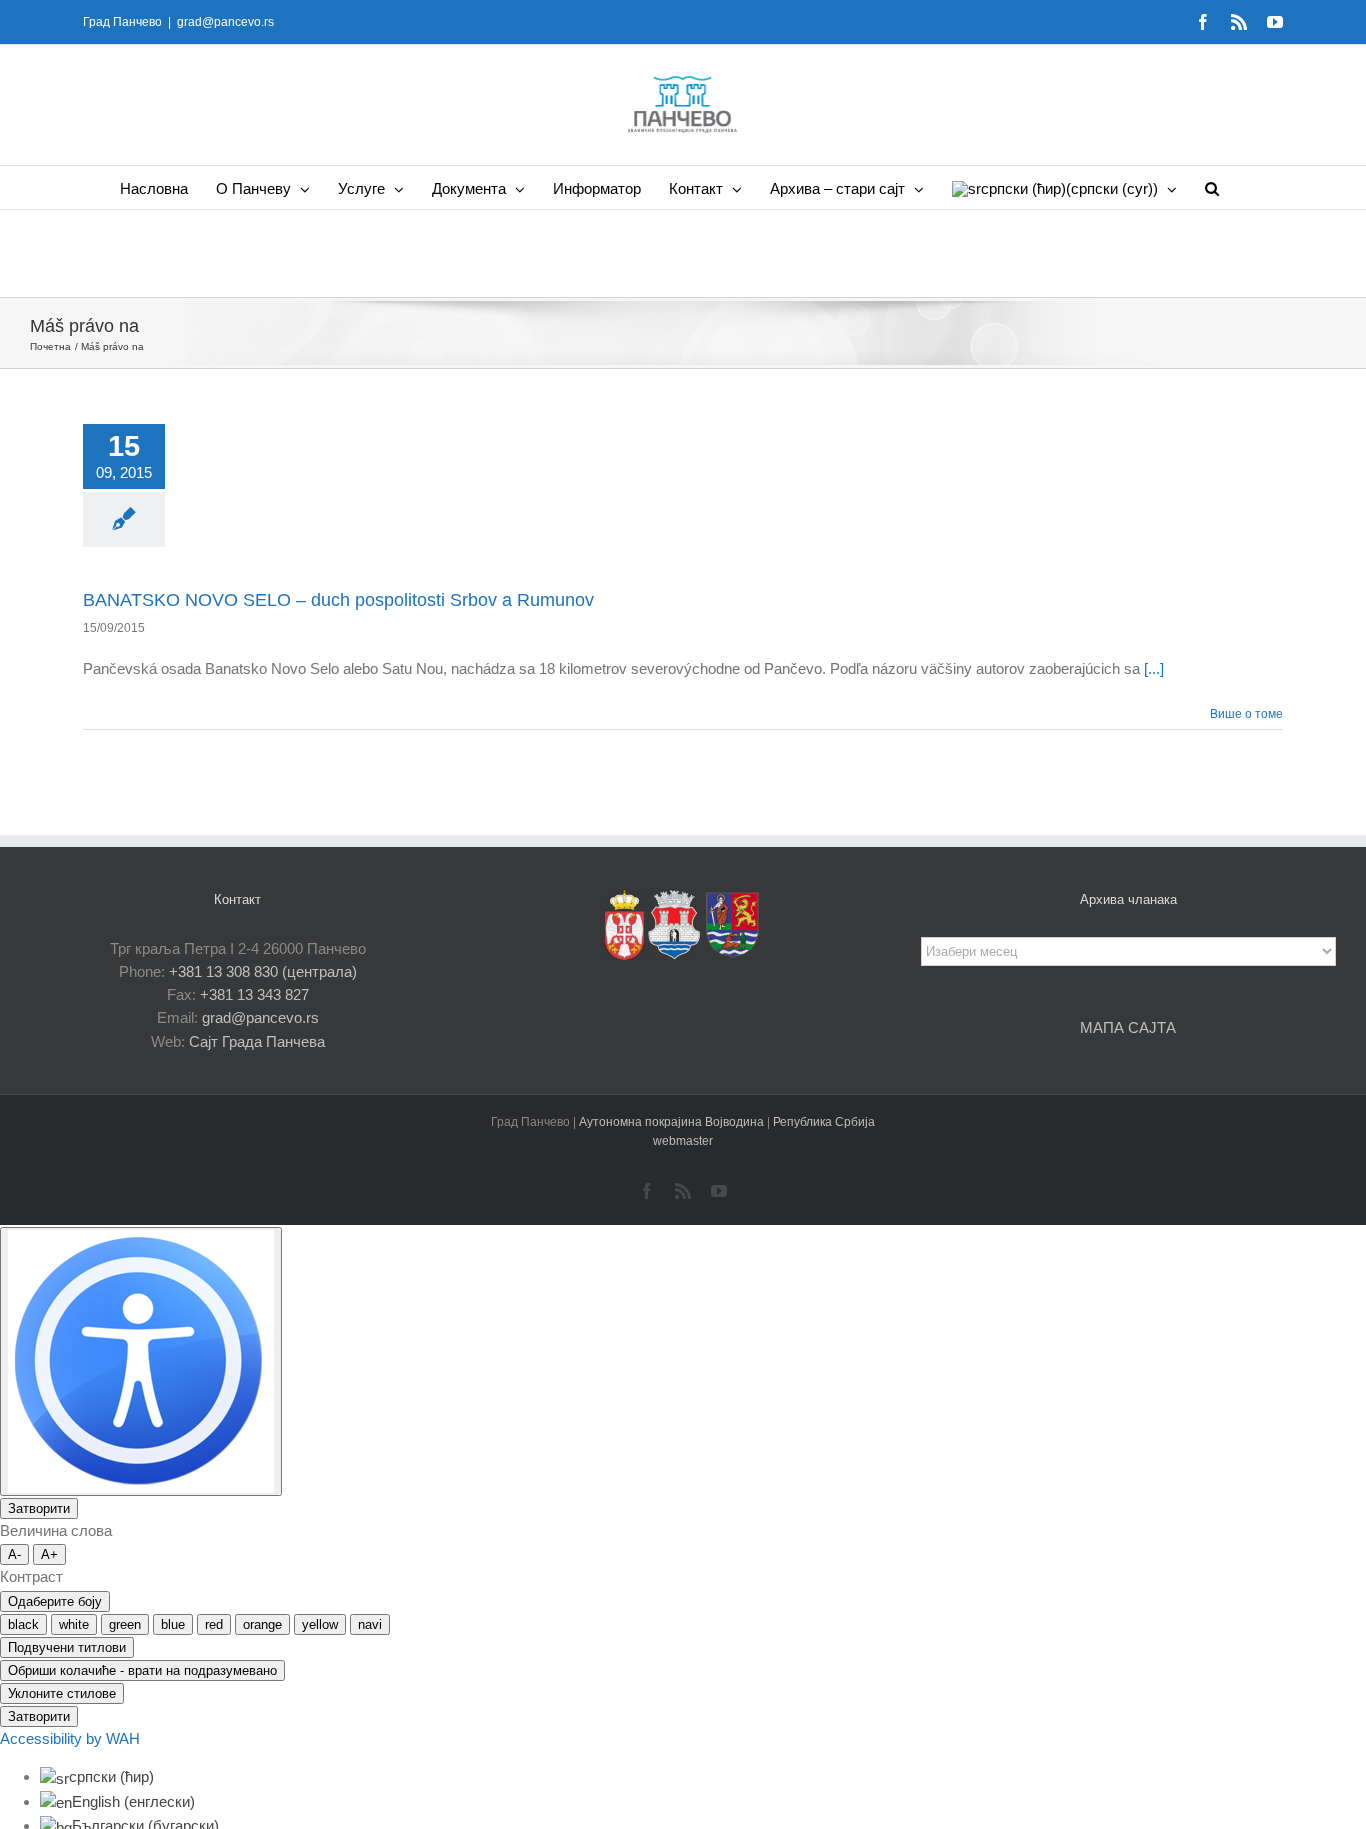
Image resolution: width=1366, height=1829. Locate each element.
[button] (1212, 187)
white (74, 1624)
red (214, 1624)
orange (262, 1624)
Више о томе (1246, 714)
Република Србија (824, 1122)
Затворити (39, 1508)
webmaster (683, 1141)
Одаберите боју (55, 1601)
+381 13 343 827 (254, 994)
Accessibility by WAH (70, 1738)
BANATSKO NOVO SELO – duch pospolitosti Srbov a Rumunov (338, 600)
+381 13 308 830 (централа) (263, 971)
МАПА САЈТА (1128, 1027)
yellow (320, 1624)
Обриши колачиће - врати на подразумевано (142, 1670)
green (125, 1624)
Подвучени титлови (67, 1647)
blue (173, 1624)
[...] (1154, 668)
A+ (49, 1554)
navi (370, 1624)
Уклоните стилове (62, 1693)
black (23, 1624)
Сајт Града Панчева (257, 1041)
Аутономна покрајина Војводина (673, 1122)
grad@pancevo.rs (225, 22)
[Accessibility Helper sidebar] (141, 1361)
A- (14, 1554)
